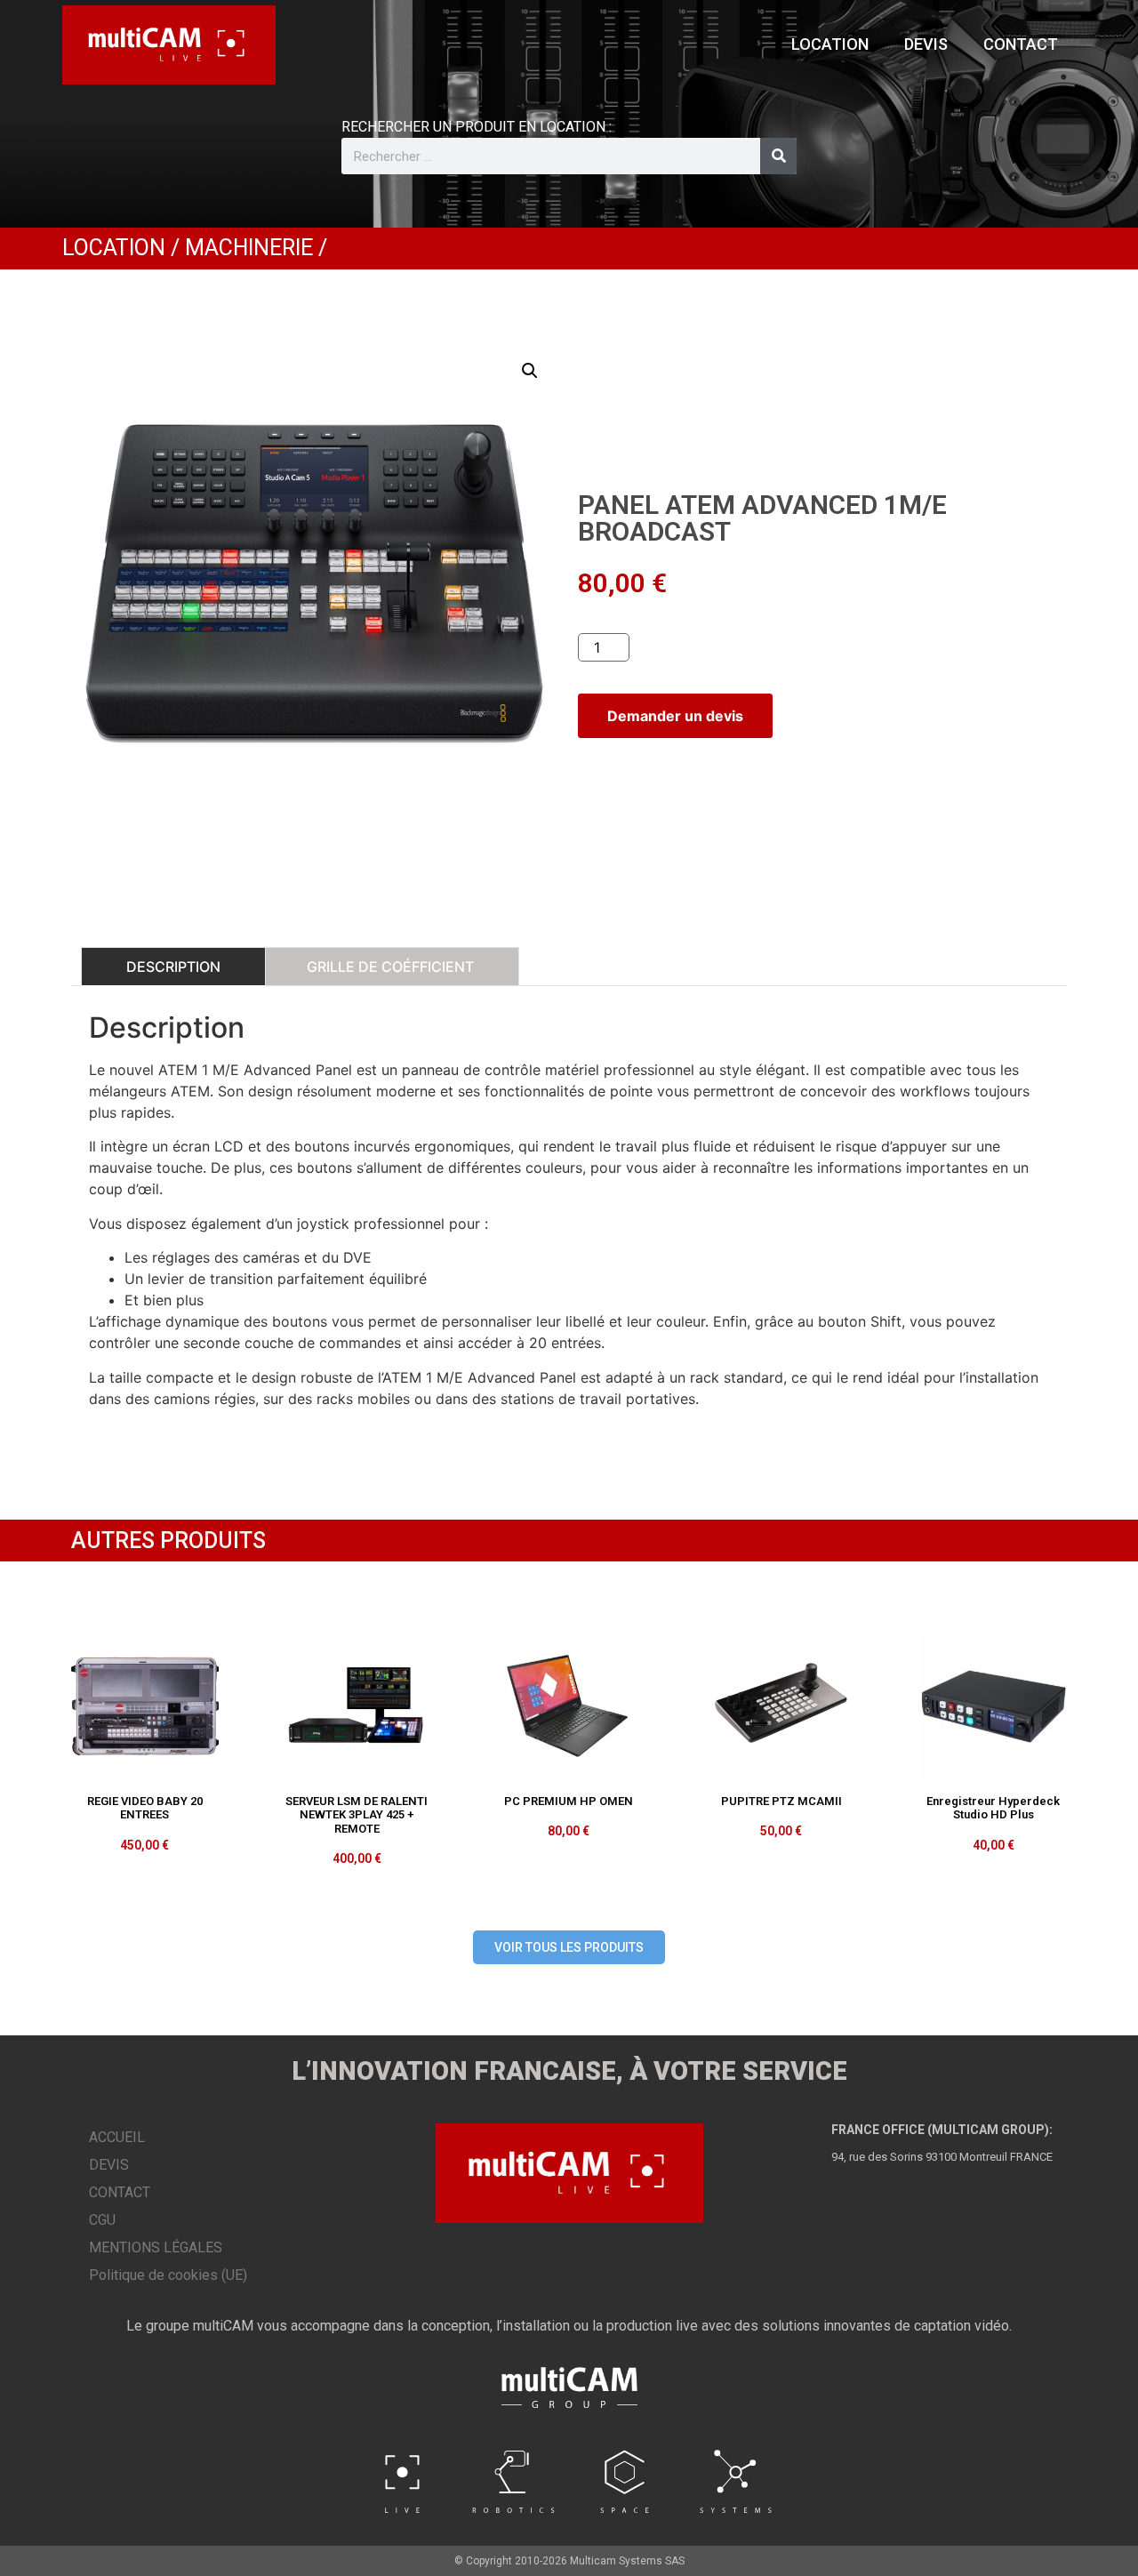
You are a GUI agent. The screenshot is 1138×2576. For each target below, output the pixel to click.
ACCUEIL (117, 2137)
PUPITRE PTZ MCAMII (781, 1801)
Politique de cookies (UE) (168, 2275)
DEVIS (926, 44)
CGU (102, 2220)
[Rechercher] (778, 156)
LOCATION (830, 44)
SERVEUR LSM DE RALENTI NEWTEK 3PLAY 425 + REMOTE (357, 1815)
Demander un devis (675, 716)
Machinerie (249, 248)
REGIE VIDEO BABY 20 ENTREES (145, 1808)
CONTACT (1021, 44)
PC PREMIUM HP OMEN (569, 1801)
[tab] (173, 967)
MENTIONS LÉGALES (156, 2247)
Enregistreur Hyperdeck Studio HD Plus (993, 1808)
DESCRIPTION (173, 967)
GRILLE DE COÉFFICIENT (390, 967)
